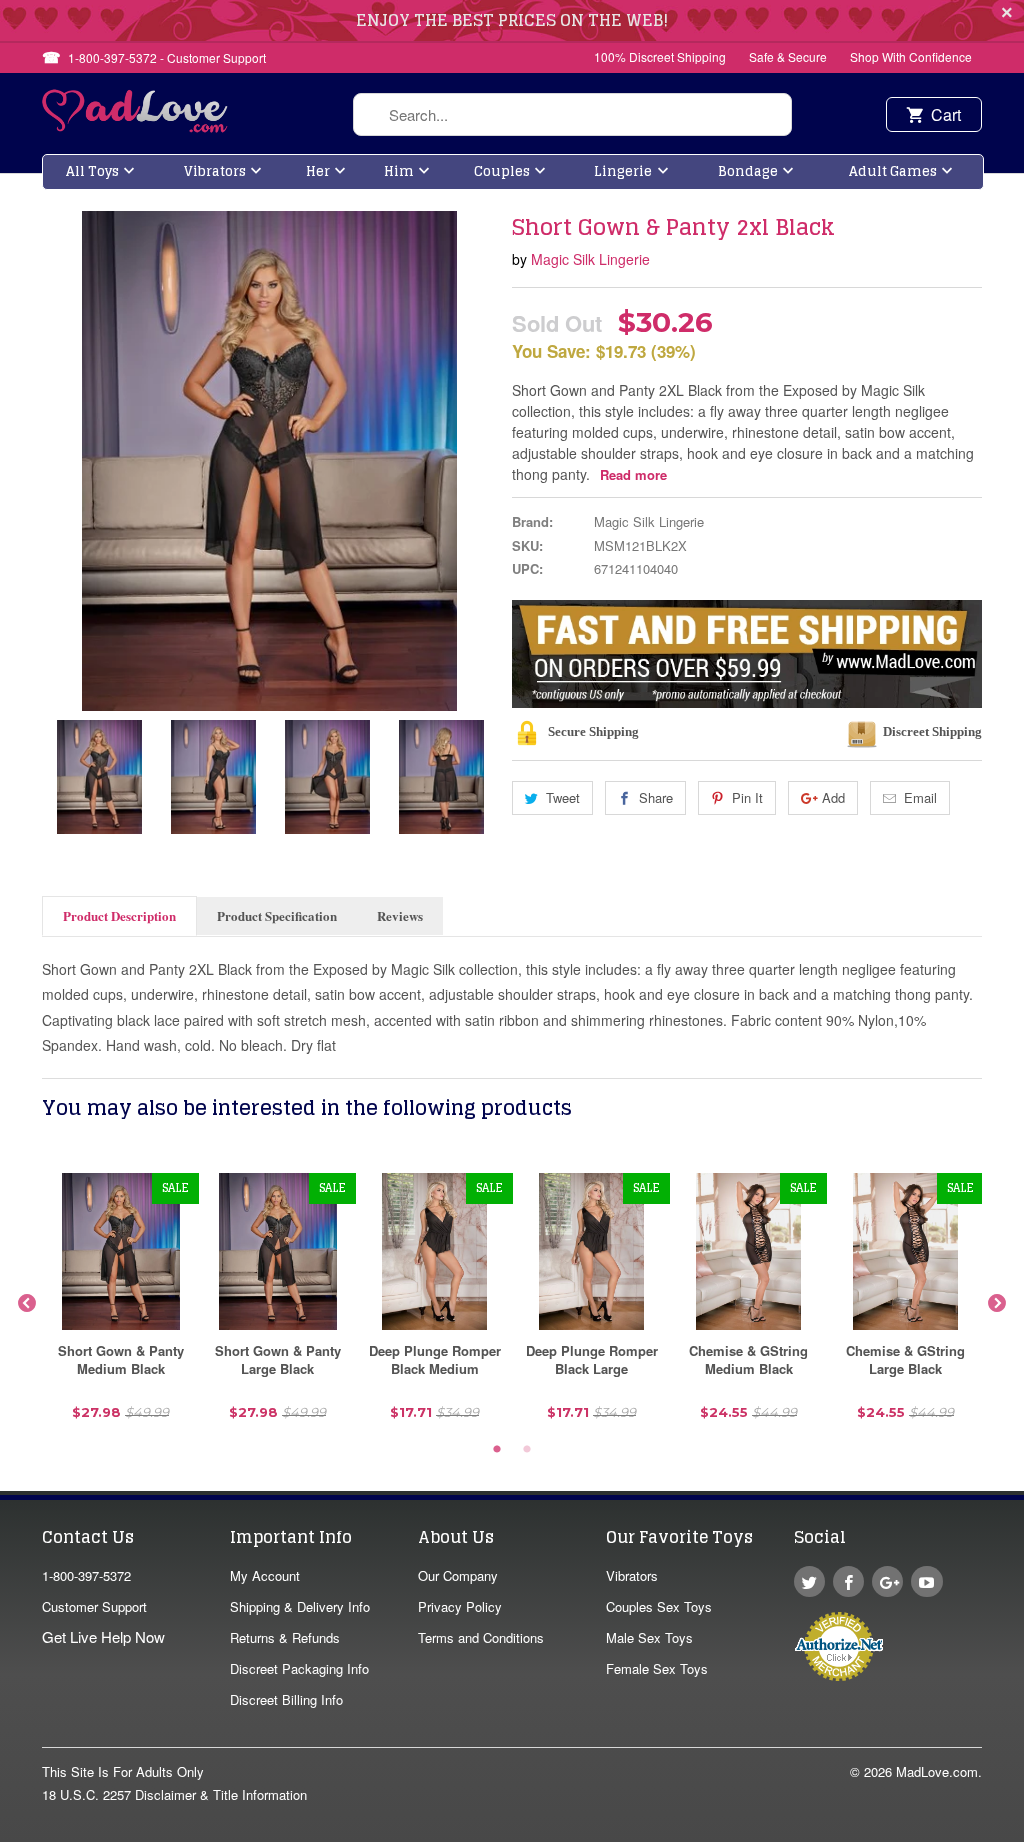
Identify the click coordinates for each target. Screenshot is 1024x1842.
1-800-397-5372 (86, 1575)
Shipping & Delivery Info (300, 1606)
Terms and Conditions (481, 1637)
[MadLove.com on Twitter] (809, 1581)
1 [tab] (497, 1450)
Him (399, 171)
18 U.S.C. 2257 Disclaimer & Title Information (174, 1794)
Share (656, 797)
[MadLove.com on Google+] (887, 1581)
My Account (265, 1575)
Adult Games (893, 171)
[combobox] (572, 114)
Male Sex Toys (649, 1637)
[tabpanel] (120, 1304)
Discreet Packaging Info (299, 1668)
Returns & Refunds (285, 1637)
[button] (1023, 1832)
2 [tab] (527, 1450)
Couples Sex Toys (659, 1606)
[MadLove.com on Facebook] (848, 1581)
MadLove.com (937, 1771)
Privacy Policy (460, 1606)
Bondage (748, 171)
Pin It (747, 797)
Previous (27, 1304)
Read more (633, 474)
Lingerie (623, 171)
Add (833, 797)
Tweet (563, 797)
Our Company (458, 1575)
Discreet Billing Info (286, 1699)
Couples (502, 171)
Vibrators (215, 171)
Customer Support (94, 1606)
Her (318, 171)
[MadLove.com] (135, 126)
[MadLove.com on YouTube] (926, 1581)
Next (997, 1304)
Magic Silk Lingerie (590, 259)
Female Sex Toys (657, 1668)
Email (920, 797)
